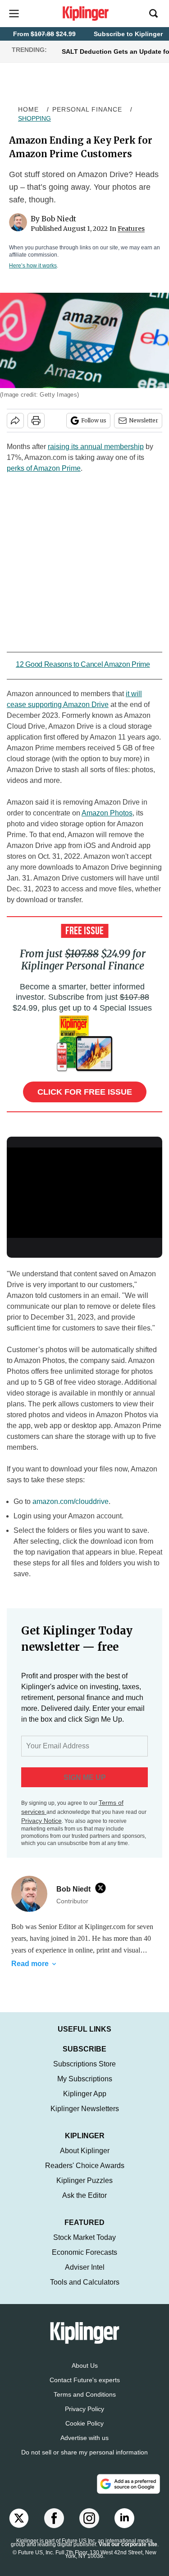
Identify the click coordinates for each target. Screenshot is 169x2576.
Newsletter (144, 420)
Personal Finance (87, 109)
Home (28, 109)
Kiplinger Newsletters (85, 2118)
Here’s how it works (33, 266)
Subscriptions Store (84, 2073)
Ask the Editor (84, 2204)
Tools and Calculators (85, 2291)
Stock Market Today (84, 2246)
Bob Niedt (59, 219)
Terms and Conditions (85, 2403)
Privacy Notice (41, 1821)
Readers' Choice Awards (85, 2175)
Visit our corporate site (128, 2553)
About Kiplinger (85, 2160)
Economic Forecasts (84, 2261)
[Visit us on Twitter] (19, 2527)
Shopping (34, 118)
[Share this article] (15, 421)
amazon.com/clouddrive (71, 1501)
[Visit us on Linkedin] (124, 2527)
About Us (85, 2375)
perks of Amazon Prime (44, 468)
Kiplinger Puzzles (84, 2190)
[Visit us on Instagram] (89, 2527)
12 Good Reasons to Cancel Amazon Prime (83, 664)
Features (131, 229)
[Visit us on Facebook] (54, 2527)
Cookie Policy (84, 2432)
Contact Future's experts (85, 2389)
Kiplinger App (85, 2103)
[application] (84, 1191)
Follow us (94, 420)
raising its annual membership (96, 447)
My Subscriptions (85, 2088)
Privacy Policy (84, 2418)
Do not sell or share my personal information (84, 2461)
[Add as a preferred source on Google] (128, 2493)
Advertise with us (84, 2447)
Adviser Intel (85, 2276)
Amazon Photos (107, 813)
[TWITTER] (103, 1888)
